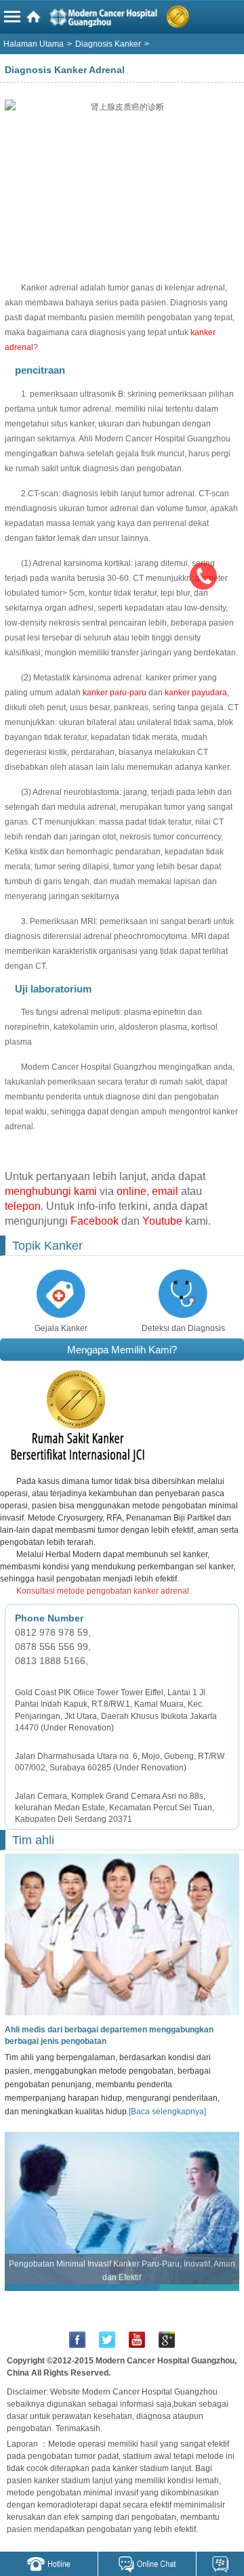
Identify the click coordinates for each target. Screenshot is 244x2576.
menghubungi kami (51, 1191)
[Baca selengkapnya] (167, 2112)
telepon (23, 1206)
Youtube (162, 1221)
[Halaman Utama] (124, 20)
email (165, 1191)
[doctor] (120, 1934)
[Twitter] (107, 2340)
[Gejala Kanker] (61, 1293)
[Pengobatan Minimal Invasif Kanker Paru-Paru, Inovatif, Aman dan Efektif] (122, 2208)
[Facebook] (77, 2340)
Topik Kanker (47, 1246)
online (131, 1191)
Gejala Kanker (61, 1328)
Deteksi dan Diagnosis (183, 1328)
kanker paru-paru (115, 693)
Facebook (95, 1221)
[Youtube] (137, 2340)
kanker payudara (196, 693)
